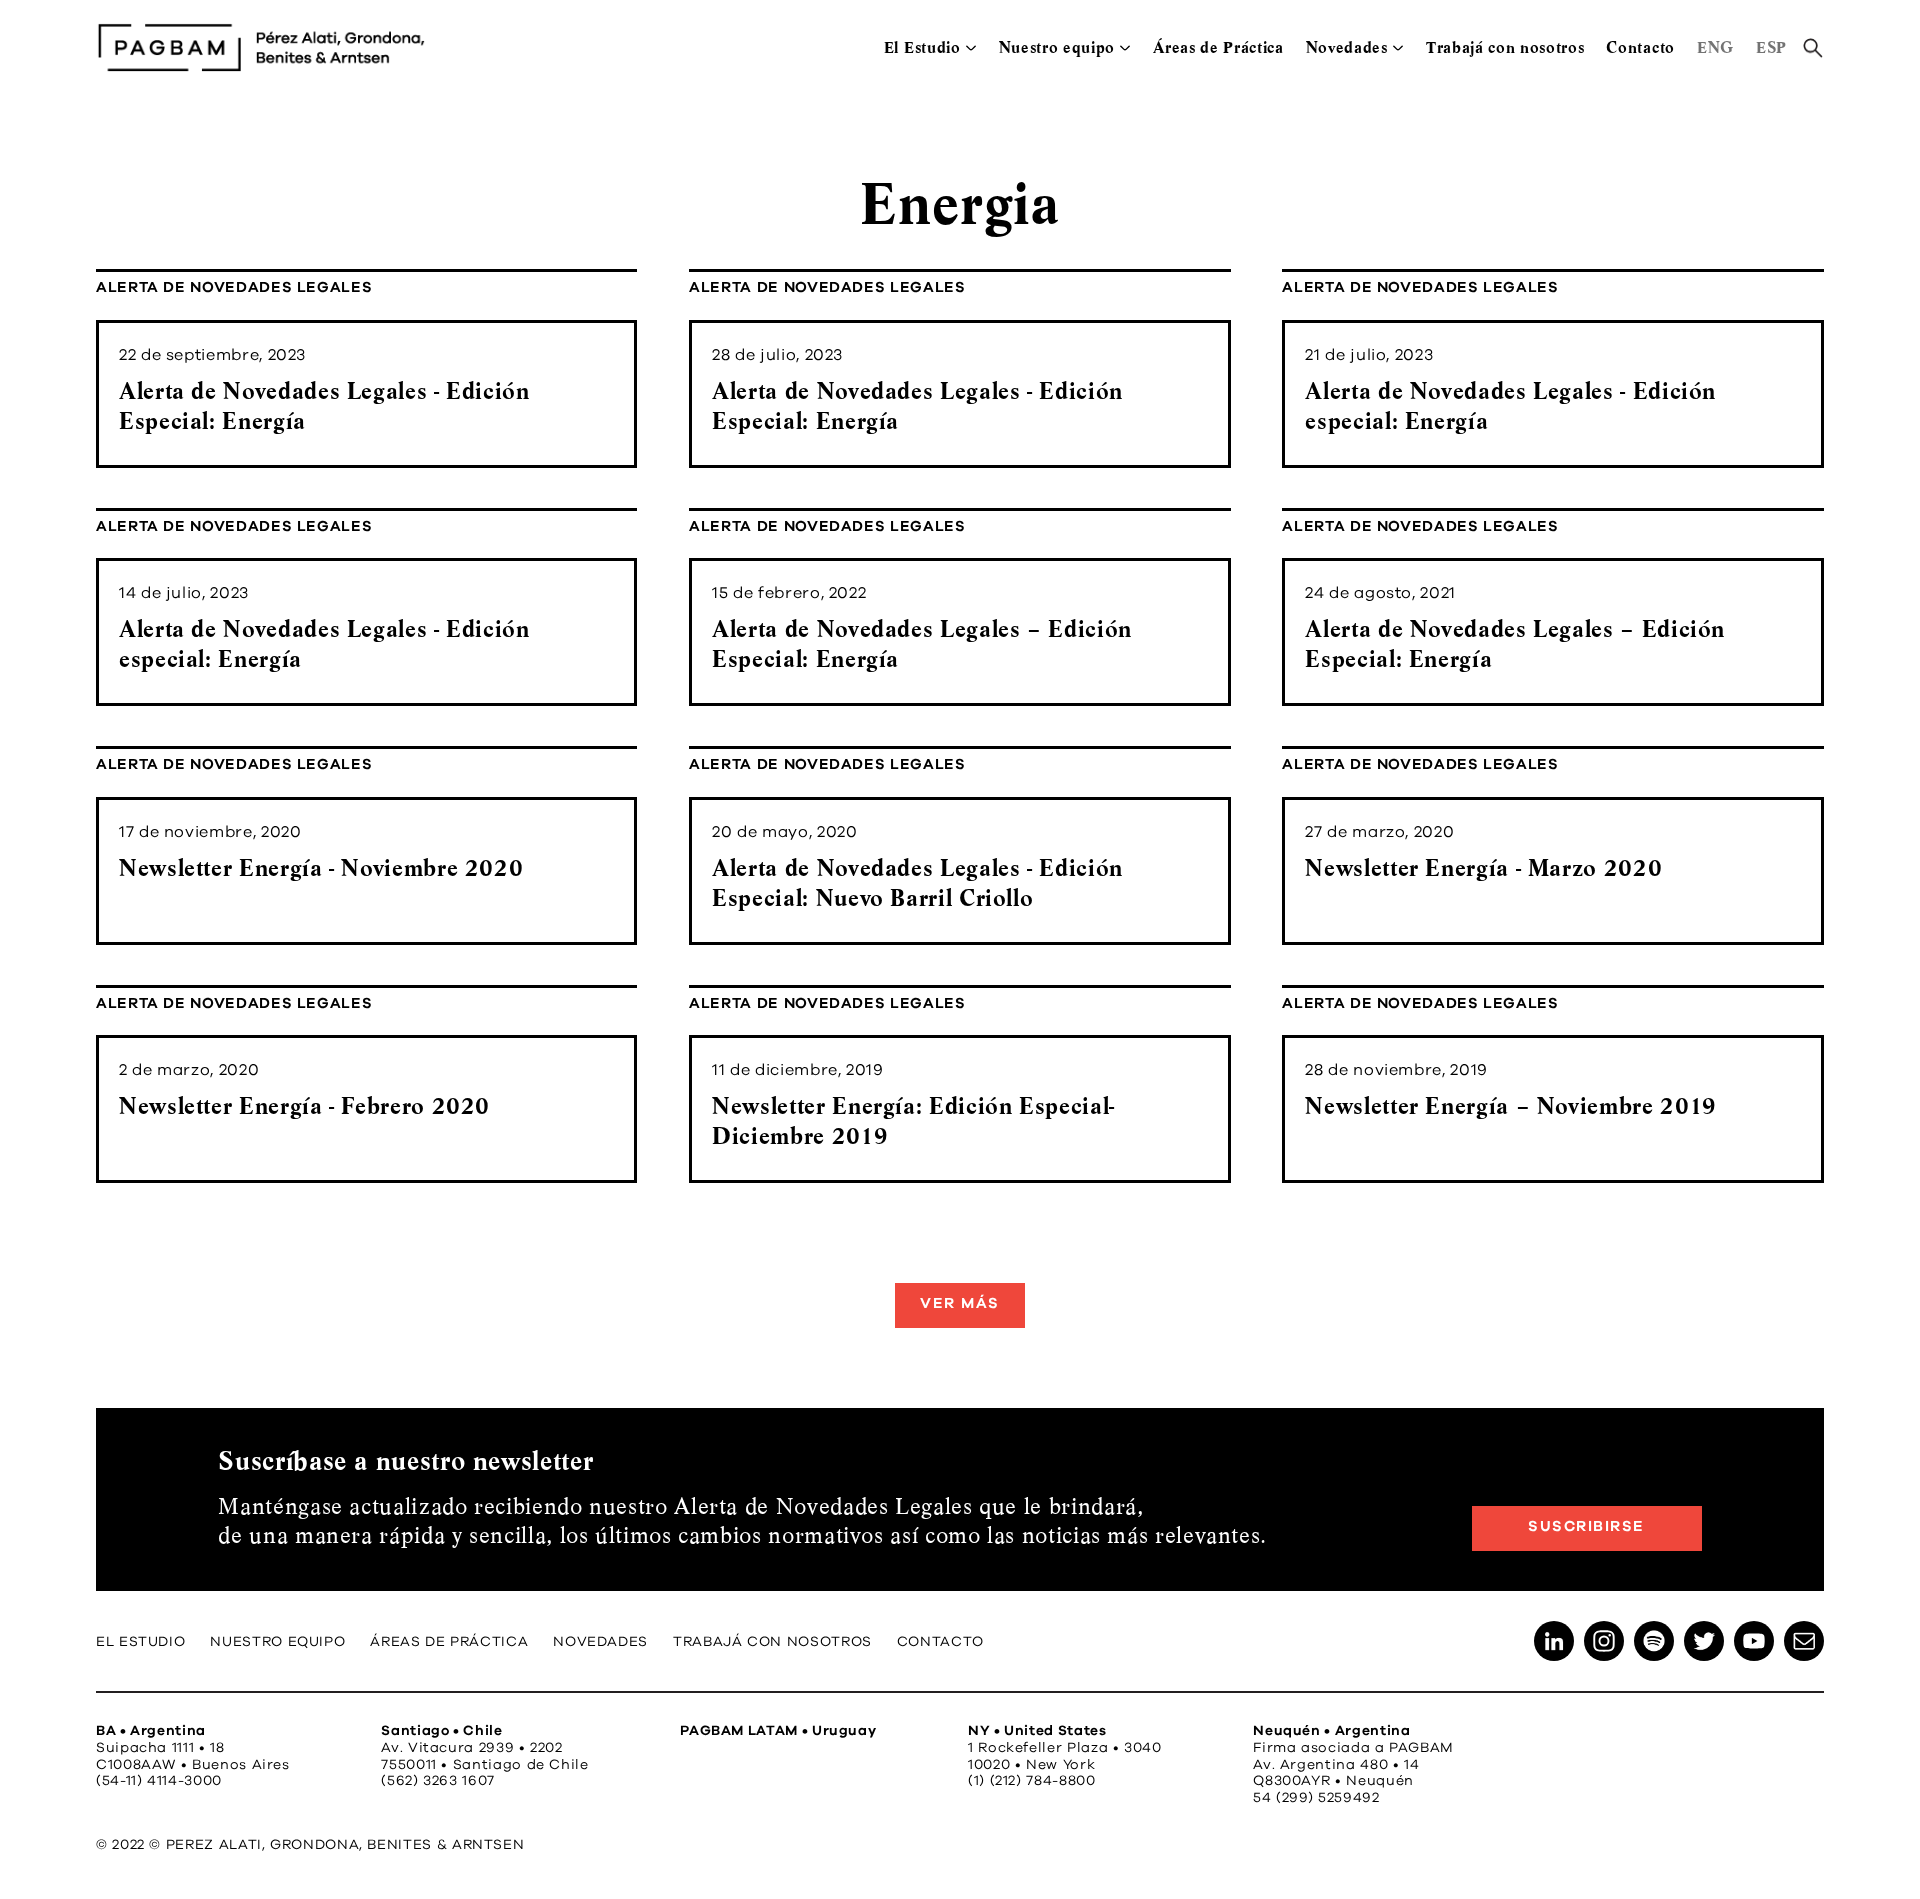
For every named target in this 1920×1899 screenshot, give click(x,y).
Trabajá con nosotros (1505, 47)
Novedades (1347, 47)
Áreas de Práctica (1218, 47)
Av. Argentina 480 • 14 (1336, 1765)
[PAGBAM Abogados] (261, 47)
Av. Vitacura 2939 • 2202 (471, 1748)
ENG (1715, 47)
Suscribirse (1586, 1526)
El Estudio (922, 47)
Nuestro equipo (1057, 47)
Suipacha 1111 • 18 (160, 1748)
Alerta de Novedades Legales (234, 287)
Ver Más (960, 1303)
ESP (1771, 47)
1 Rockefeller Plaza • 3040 (1065, 1748)
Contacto (1640, 47)
